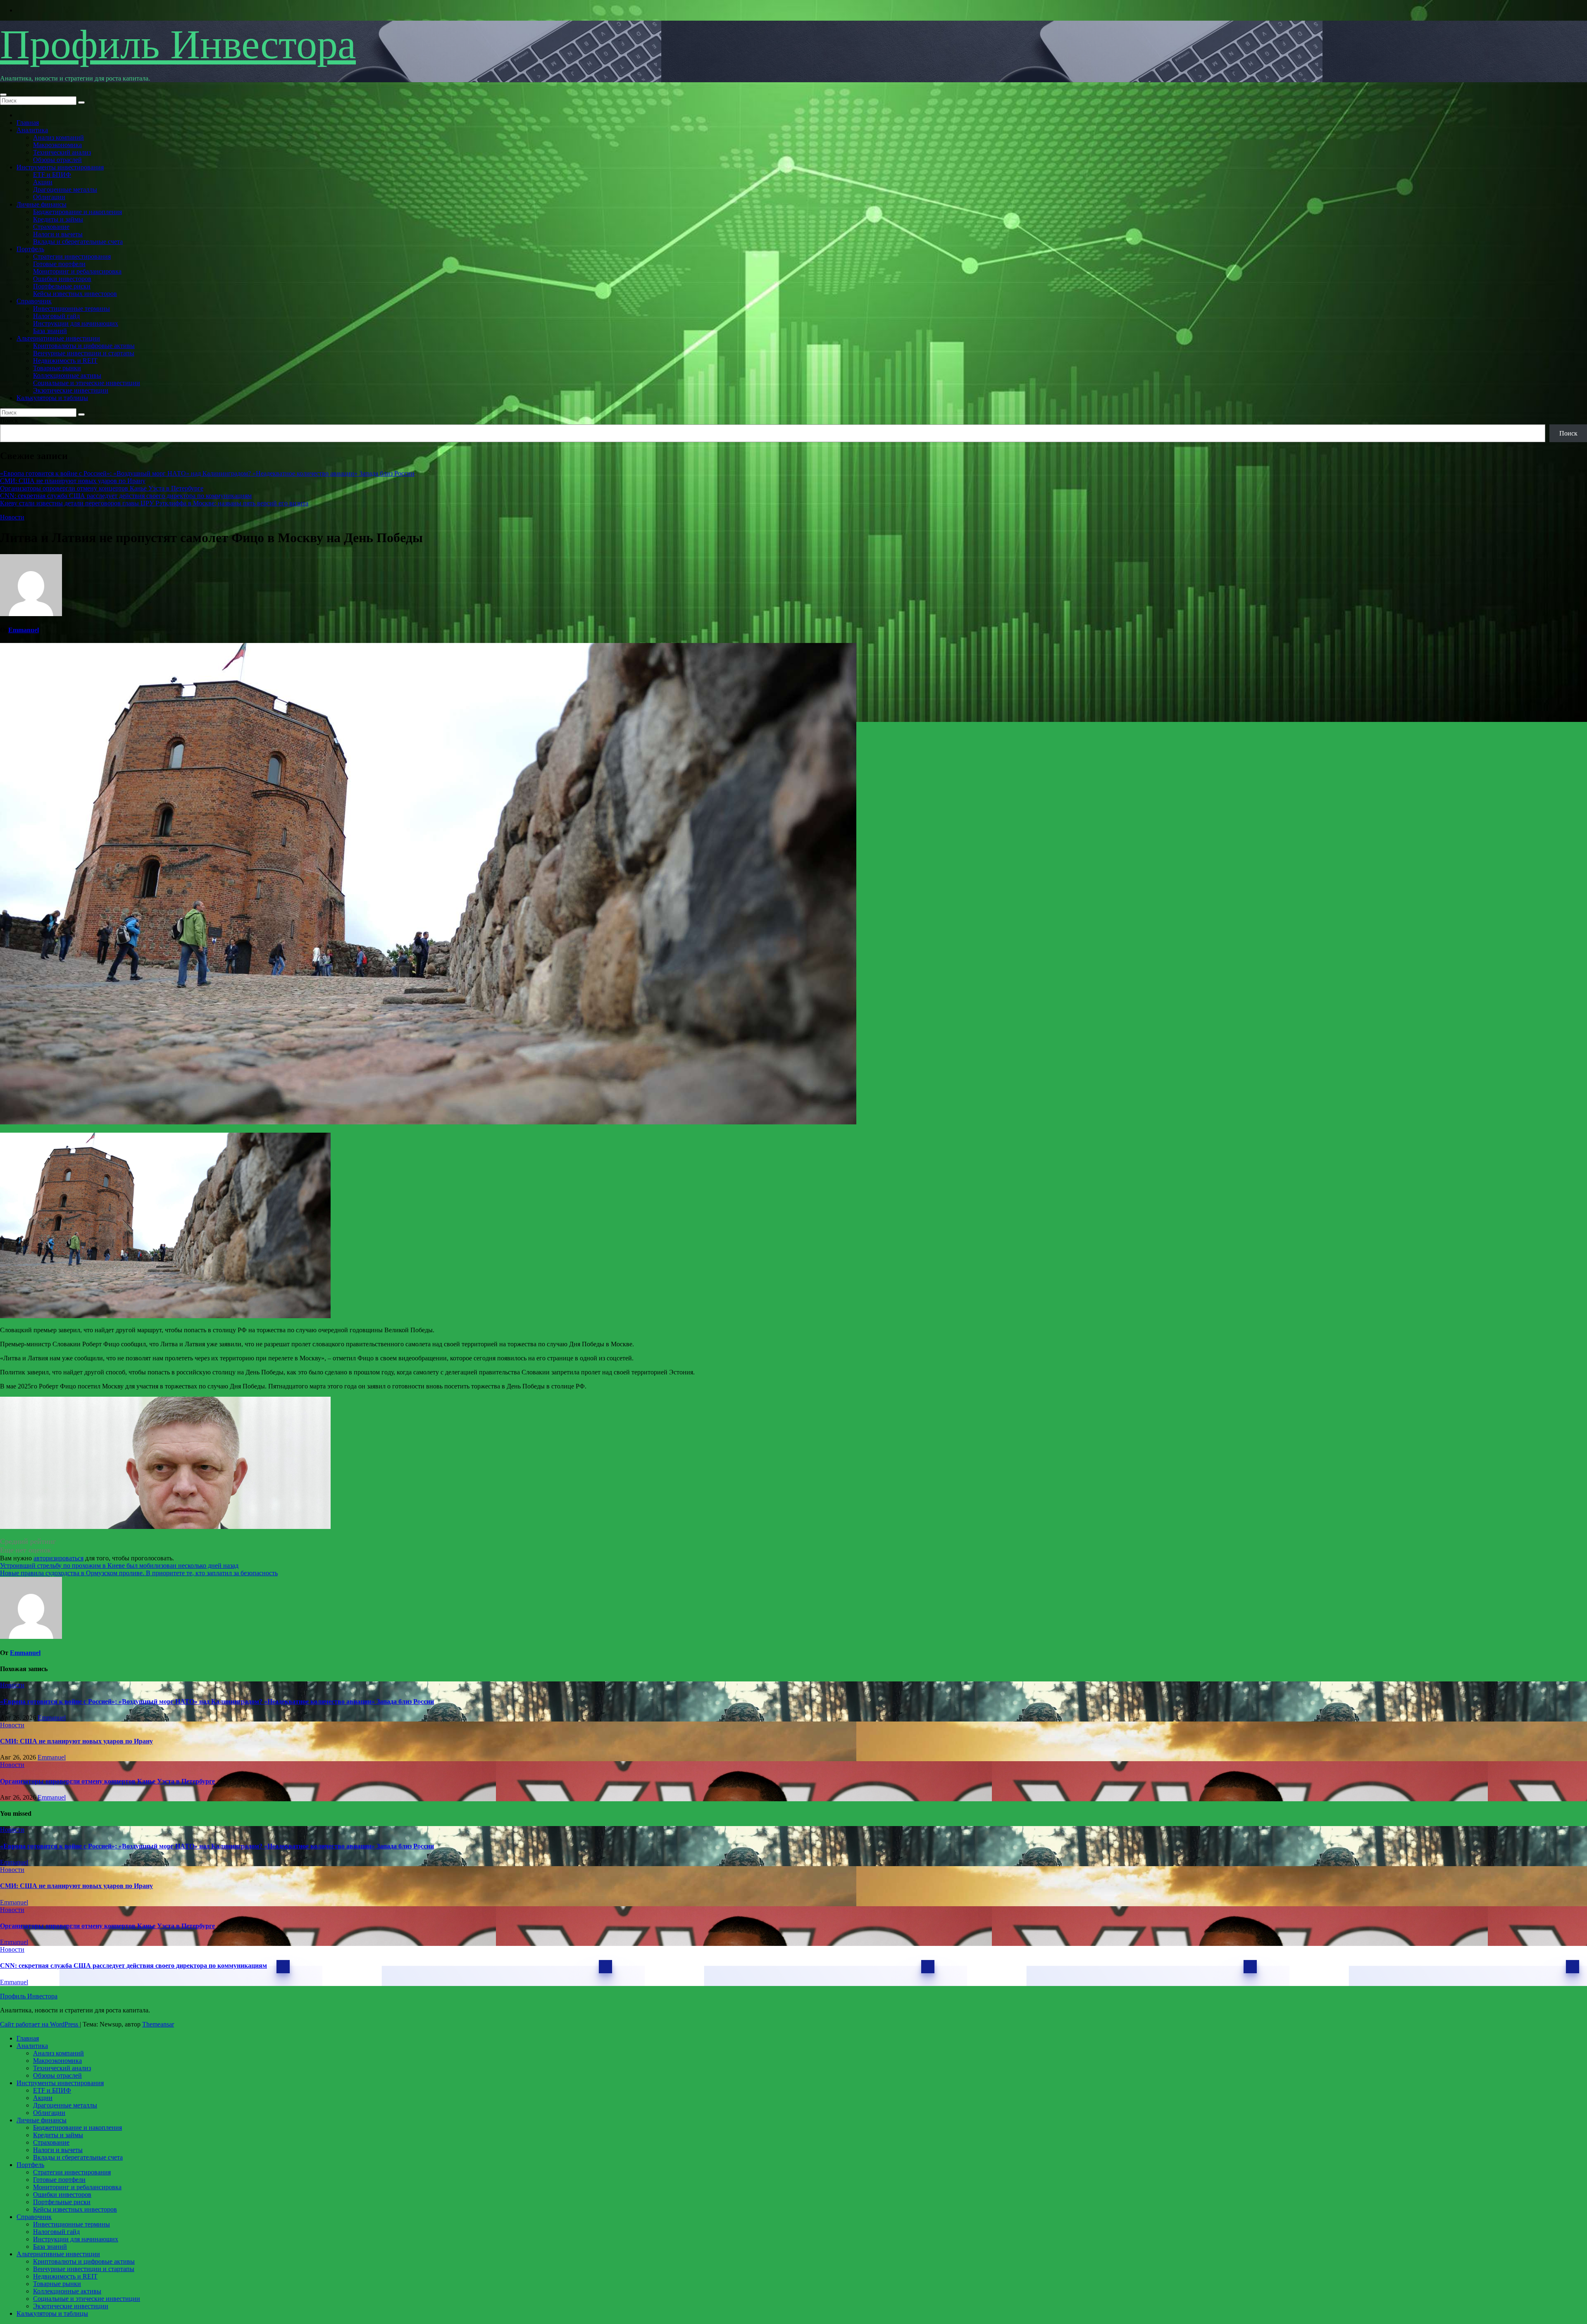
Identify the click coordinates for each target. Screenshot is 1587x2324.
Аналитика (32, 130)
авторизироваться (58, 1558)
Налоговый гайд (56, 316)
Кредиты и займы (58, 219)
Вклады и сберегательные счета (78, 242)
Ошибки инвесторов (62, 279)
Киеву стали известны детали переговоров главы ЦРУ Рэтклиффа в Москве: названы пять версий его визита (154, 503)
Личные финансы (42, 204)
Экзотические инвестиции (71, 390)
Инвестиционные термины (71, 308)
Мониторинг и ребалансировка (77, 271)
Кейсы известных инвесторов (75, 294)
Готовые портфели (59, 264)
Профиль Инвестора (178, 44)
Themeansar (158, 2024)
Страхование (51, 227)
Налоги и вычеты (58, 234)
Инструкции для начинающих (76, 323)
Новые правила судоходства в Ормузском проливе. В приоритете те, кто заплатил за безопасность (139, 1573)
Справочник (34, 301)
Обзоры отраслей (57, 160)
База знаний (50, 331)
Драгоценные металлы (65, 189)
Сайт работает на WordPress (40, 2024)
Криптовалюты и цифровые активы (84, 346)
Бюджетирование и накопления (77, 212)
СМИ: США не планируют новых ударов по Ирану (73, 481)
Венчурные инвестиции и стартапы (84, 353)
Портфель (30, 249)
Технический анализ (62, 152)
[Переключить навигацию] (3, 95)
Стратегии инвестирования (72, 256)
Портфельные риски (62, 286)
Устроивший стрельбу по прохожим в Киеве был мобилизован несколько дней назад (119, 1566)
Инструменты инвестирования (60, 167)
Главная (28, 123)
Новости (12, 517)
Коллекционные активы (67, 375)
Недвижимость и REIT (65, 361)
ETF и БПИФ (52, 175)
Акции (43, 182)
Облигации (49, 197)
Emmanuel (24, 630)
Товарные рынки (57, 368)
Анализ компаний (58, 137)
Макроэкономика (57, 145)
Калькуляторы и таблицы (52, 398)
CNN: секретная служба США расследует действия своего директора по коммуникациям (126, 496)
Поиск (9, 420)
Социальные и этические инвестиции (87, 383)
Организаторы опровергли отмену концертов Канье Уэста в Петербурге (102, 488)
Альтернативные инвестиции (58, 338)
